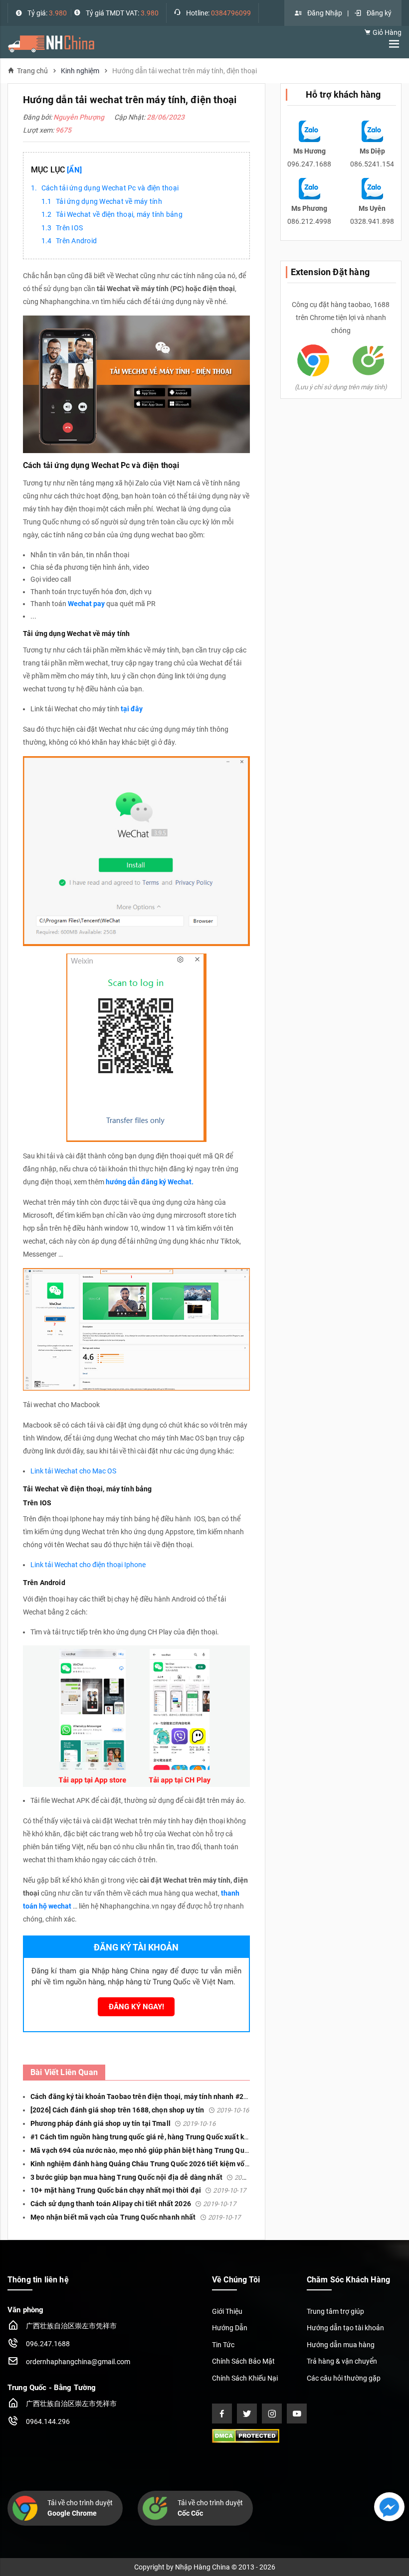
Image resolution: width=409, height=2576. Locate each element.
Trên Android (76, 241)
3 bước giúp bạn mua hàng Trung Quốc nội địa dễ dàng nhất (149, 2177)
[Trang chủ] (51, 43)
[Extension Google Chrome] (313, 360)
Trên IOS (69, 228)
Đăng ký (379, 13)
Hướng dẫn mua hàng (341, 2345)
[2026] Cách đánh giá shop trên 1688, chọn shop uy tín (140, 2110)
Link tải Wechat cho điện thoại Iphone (88, 1565)
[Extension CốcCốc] (369, 360)
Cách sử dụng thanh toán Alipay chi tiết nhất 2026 (133, 2204)
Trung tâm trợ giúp (335, 2311)
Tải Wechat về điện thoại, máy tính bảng (119, 214)
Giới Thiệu (227, 2311)
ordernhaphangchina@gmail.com (78, 2362)
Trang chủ (32, 71)
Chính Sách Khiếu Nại (245, 2378)
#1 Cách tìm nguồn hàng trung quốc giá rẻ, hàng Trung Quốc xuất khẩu (166, 2137)
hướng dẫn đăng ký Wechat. (150, 1182)
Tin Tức (223, 2345)
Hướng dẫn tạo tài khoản (345, 2328)
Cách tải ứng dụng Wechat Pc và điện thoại (110, 188)
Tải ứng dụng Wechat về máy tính (109, 201)
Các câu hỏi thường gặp (344, 2378)
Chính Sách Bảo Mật (243, 2361)
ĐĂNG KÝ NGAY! (136, 2007)
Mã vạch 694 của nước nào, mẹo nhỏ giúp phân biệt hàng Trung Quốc (164, 2150)
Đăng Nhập (325, 13)
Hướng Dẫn (230, 2328)
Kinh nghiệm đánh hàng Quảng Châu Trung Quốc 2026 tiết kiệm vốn (162, 2164)
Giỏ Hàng (386, 32)
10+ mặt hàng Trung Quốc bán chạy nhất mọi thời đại (138, 2190)
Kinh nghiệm (80, 71)
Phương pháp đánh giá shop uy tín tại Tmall (123, 2123)
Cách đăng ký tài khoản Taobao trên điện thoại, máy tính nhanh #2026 (165, 2096)
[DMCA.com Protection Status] (246, 2435)
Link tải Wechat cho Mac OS (73, 1471)
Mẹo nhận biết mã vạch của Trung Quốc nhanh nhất (135, 2217)
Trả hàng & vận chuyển (342, 2361)
